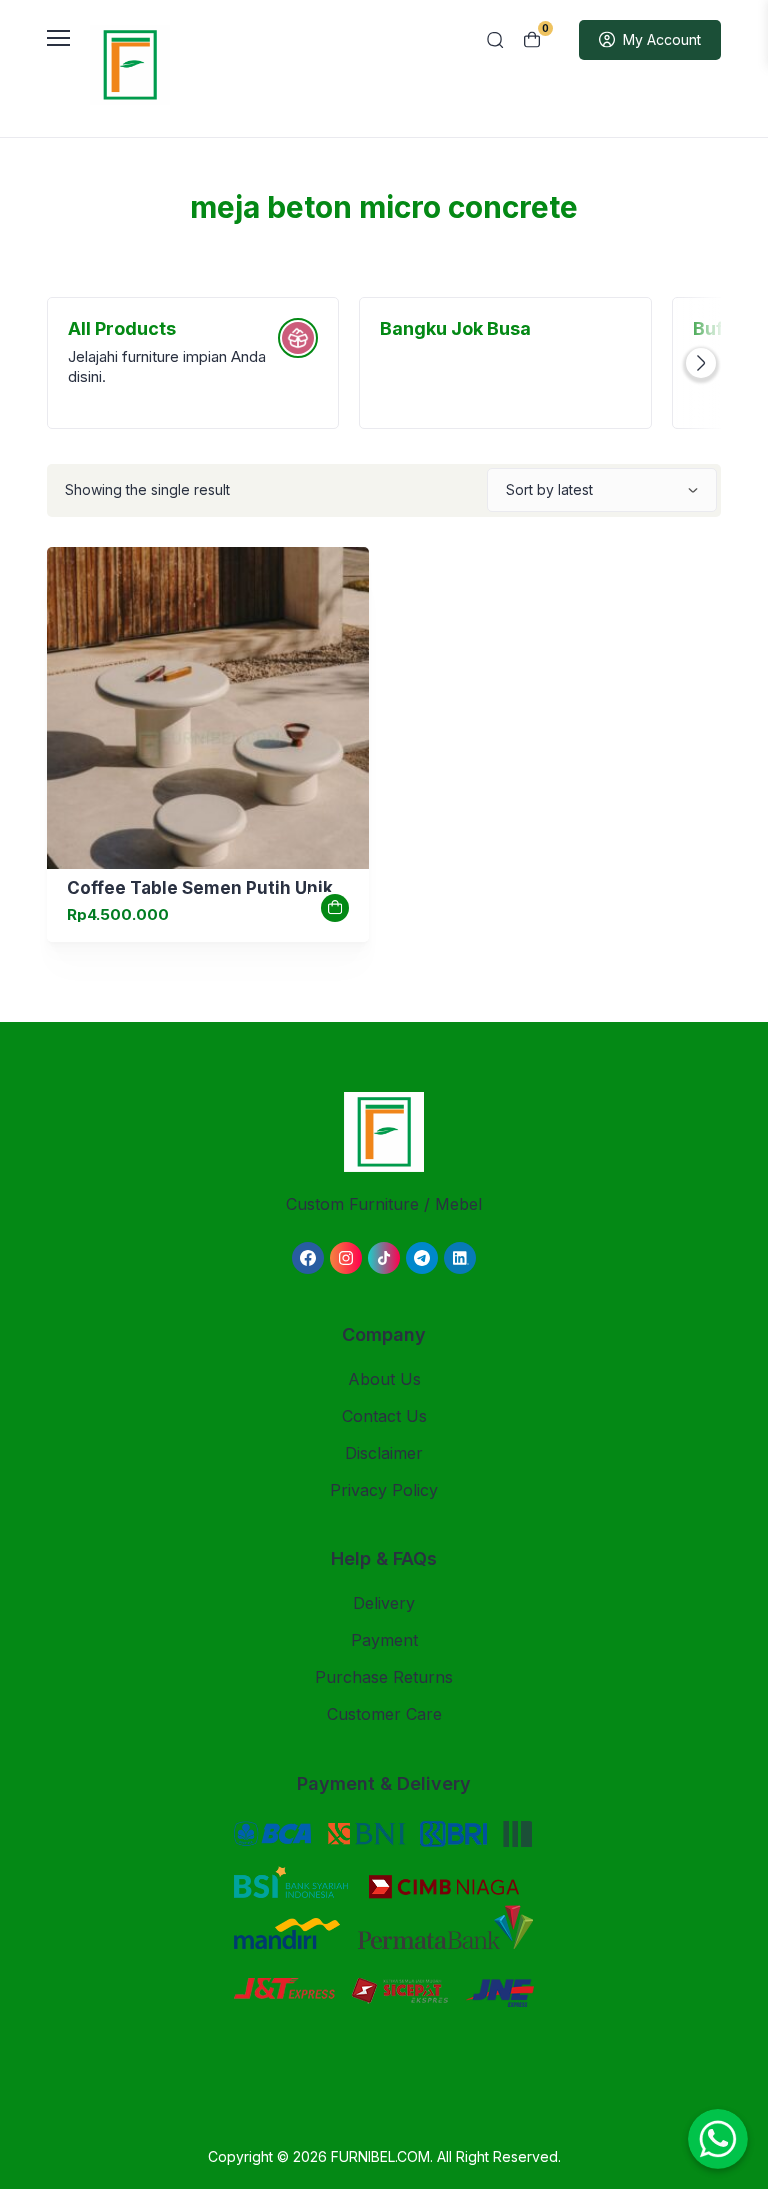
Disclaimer (384, 1453)
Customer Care (384, 1714)
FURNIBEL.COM (380, 2156)
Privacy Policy (384, 1490)
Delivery (384, 1603)
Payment (384, 1640)
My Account (662, 39)
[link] (208, 708)
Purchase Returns (384, 1677)
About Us (384, 1379)
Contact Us (384, 1416)
